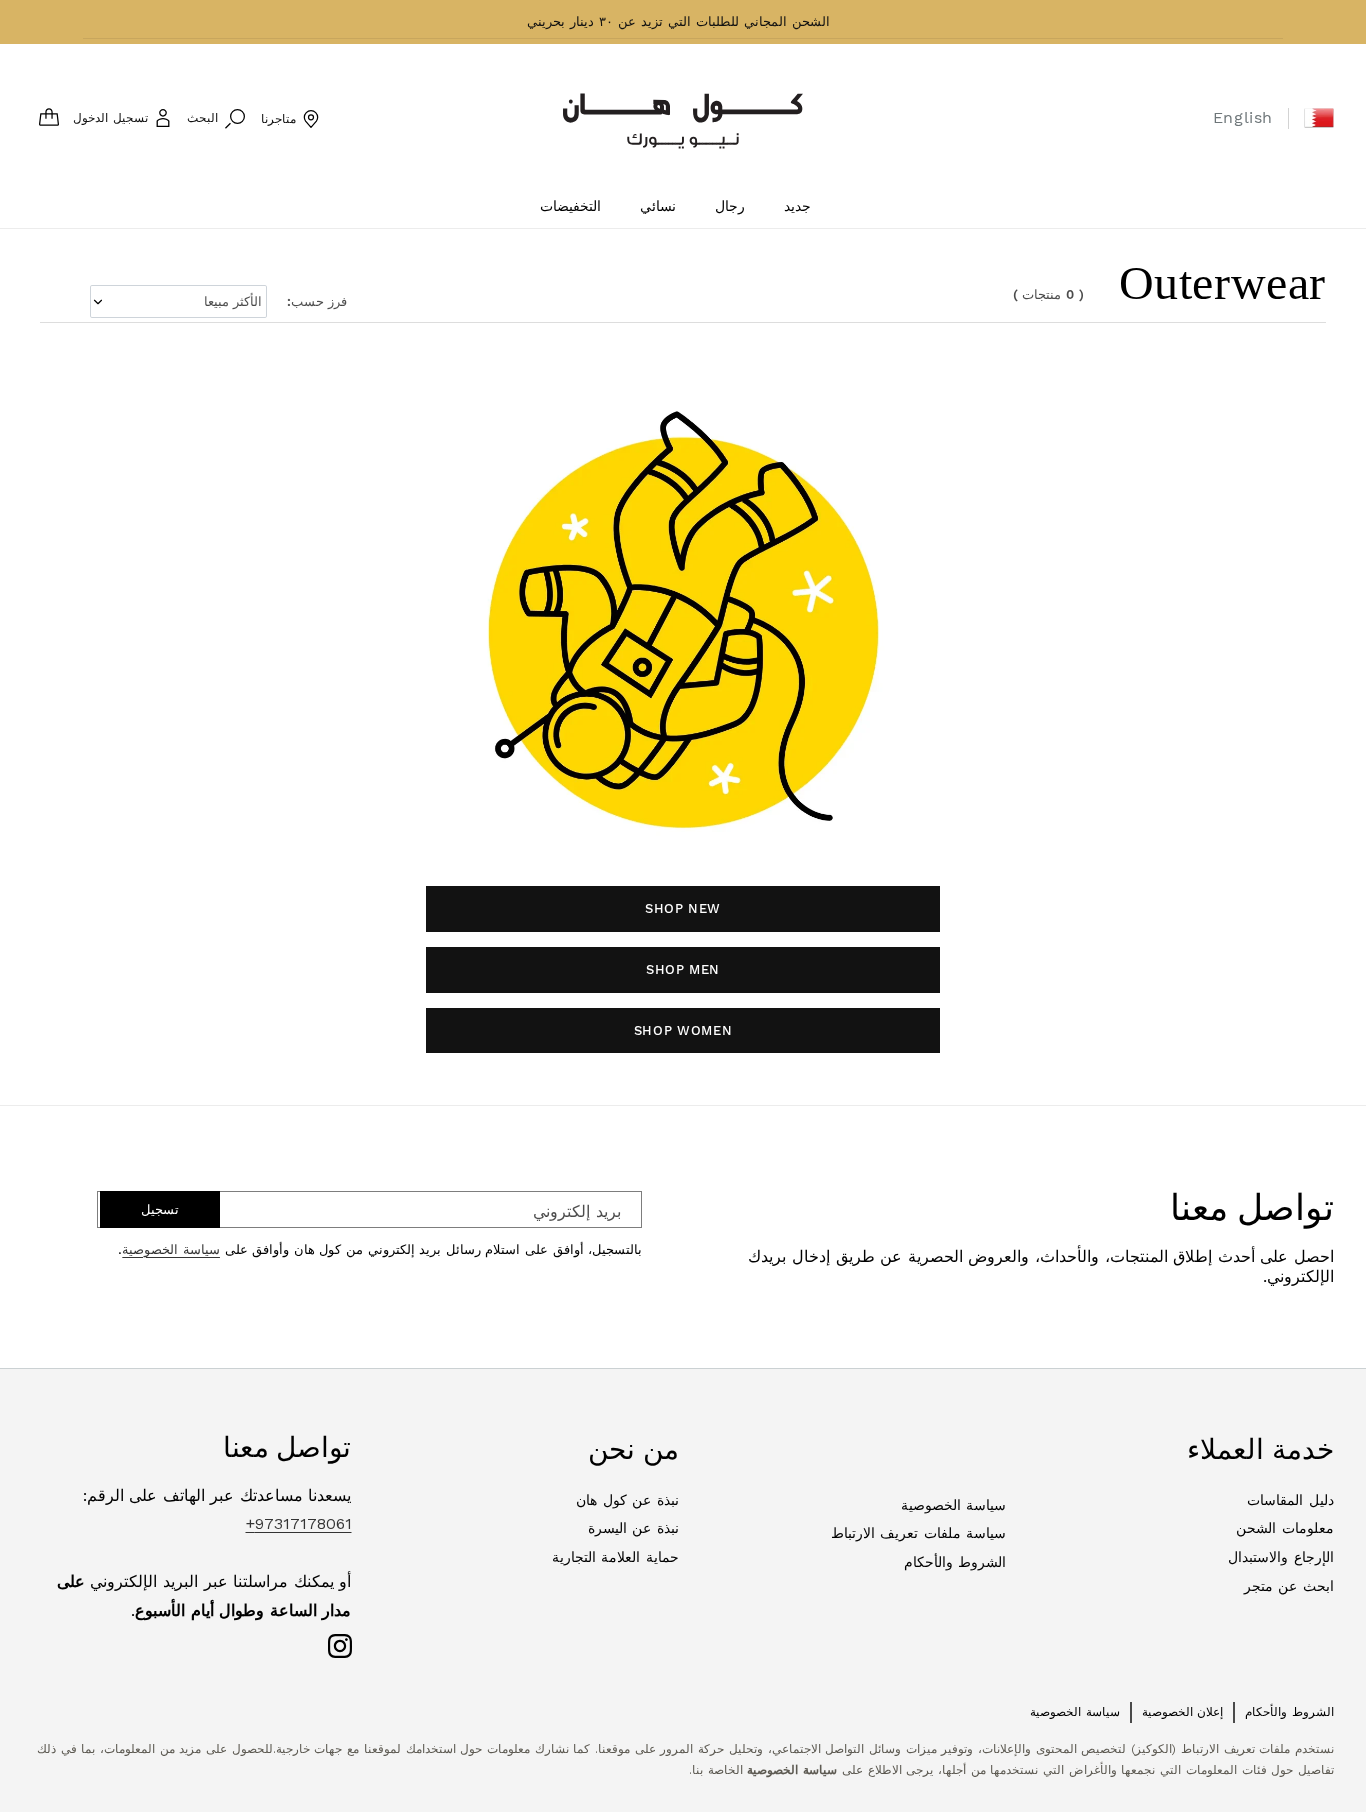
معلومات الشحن (1285, 1528)
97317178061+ (299, 1523)
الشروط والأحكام (955, 1562)
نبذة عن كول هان (627, 1500)
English (1243, 117)
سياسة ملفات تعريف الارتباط (919, 1533)
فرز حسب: (317, 301)
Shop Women (683, 1030)
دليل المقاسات (1290, 1500)
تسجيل (160, 1209)
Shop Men (683, 969)
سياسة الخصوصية (171, 1249)
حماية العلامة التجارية (615, 1557)
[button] (1319, 118)
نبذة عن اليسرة (633, 1528)
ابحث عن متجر (1289, 1586)
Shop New (683, 908)
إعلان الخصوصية (1183, 1712)
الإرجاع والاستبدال (1281, 1557)
